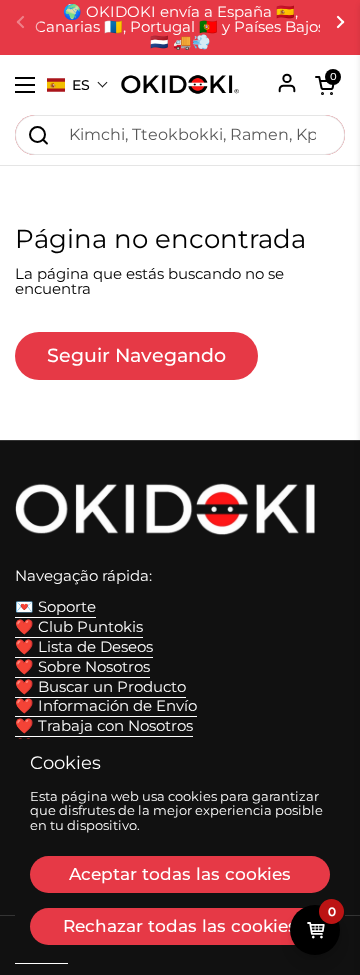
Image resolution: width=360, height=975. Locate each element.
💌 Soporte (55, 607)
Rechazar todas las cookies (180, 926)
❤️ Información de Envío (106, 706)
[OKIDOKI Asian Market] (180, 85)
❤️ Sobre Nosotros (82, 667)
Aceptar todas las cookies (180, 874)
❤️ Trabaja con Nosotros (104, 726)
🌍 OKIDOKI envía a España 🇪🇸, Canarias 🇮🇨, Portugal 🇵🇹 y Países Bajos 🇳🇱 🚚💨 (180, 27)
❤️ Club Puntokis (79, 627)
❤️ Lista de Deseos (84, 647)
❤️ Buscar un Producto (100, 687)
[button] (78, 85)
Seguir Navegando (136, 355)
